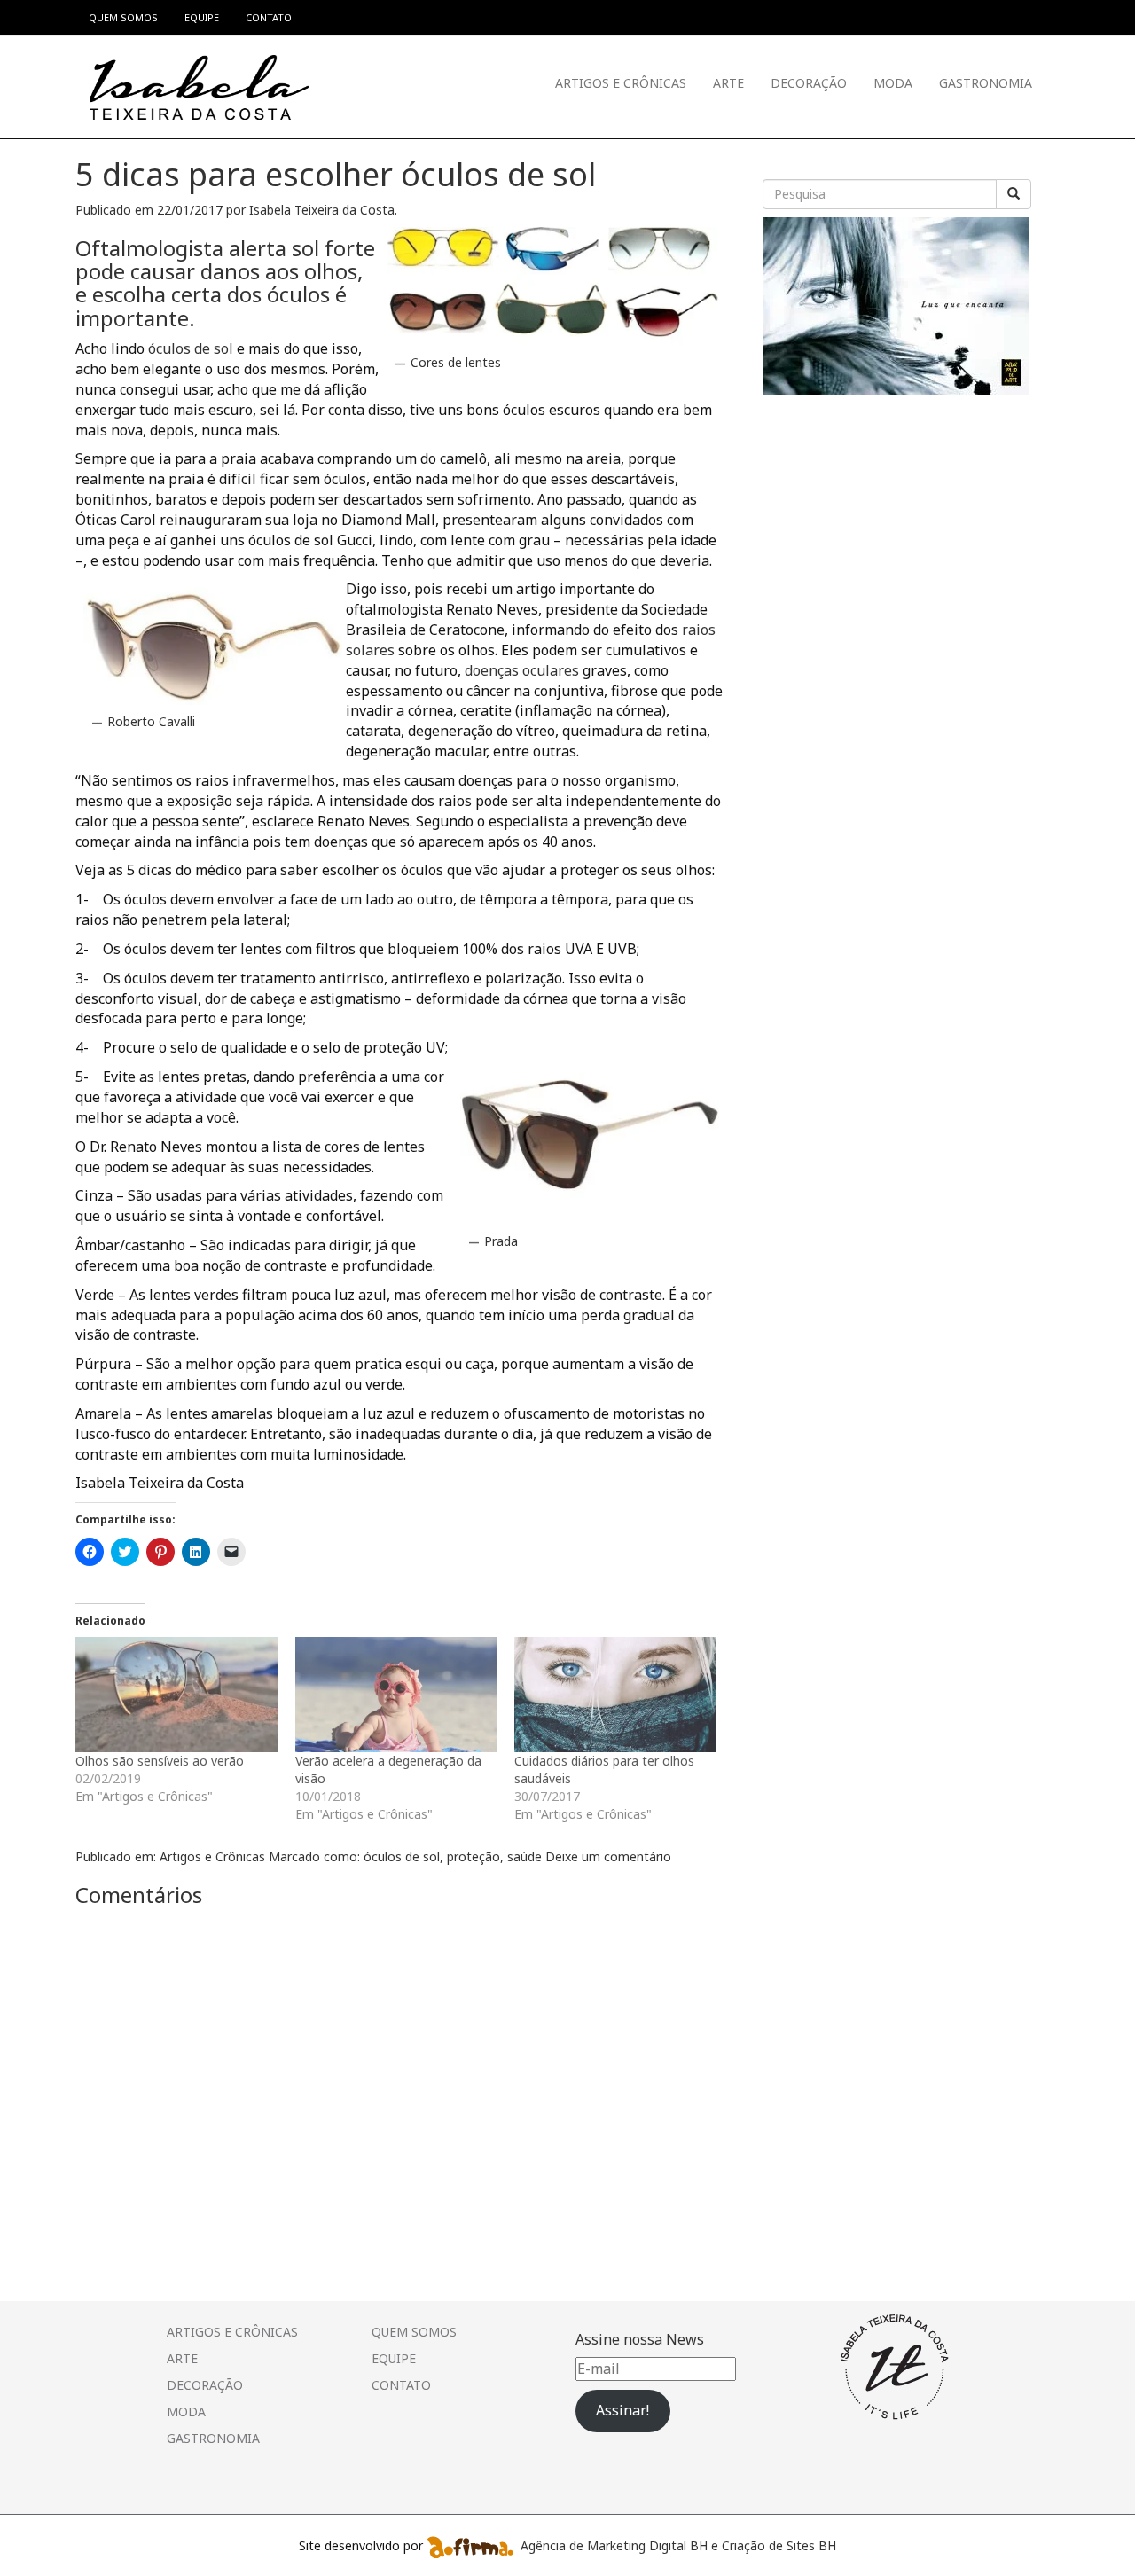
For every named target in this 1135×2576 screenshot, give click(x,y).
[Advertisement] (896, 514)
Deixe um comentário (608, 1856)
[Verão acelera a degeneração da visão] (396, 1695)
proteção (474, 1856)
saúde (524, 1856)
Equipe (394, 2358)
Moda (893, 83)
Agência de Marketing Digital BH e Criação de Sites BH (678, 2545)
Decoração (809, 83)
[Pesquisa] (1014, 194)
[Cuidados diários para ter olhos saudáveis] (615, 1695)
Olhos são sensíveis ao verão (160, 1761)
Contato (401, 2385)
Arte (728, 83)
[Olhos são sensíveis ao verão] (176, 1695)
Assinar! (622, 2410)
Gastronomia (986, 83)
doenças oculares (520, 670)
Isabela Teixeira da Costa (322, 210)
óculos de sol (191, 348)
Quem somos (414, 2332)
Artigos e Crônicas (621, 83)
